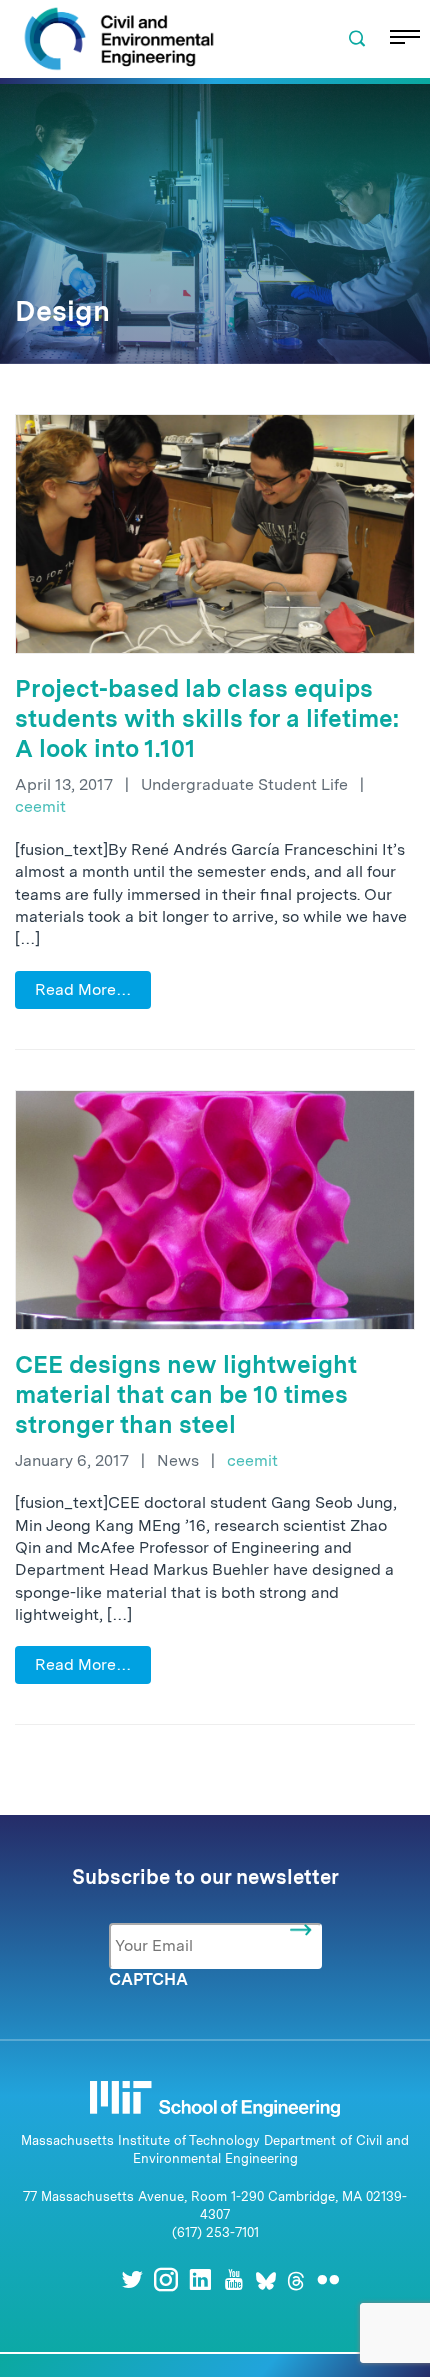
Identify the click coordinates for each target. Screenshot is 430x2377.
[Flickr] (328, 2279)
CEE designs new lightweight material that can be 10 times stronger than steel (186, 1394)
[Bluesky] (266, 2279)
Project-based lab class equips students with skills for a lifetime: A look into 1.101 (207, 718)
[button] (357, 39)
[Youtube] (234, 2279)
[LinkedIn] (200, 2279)
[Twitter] (132, 2279)
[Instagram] (166, 2279)
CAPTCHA (148, 1979)
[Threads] (296, 2279)
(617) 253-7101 (215, 2232)
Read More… (83, 989)
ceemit (40, 806)
